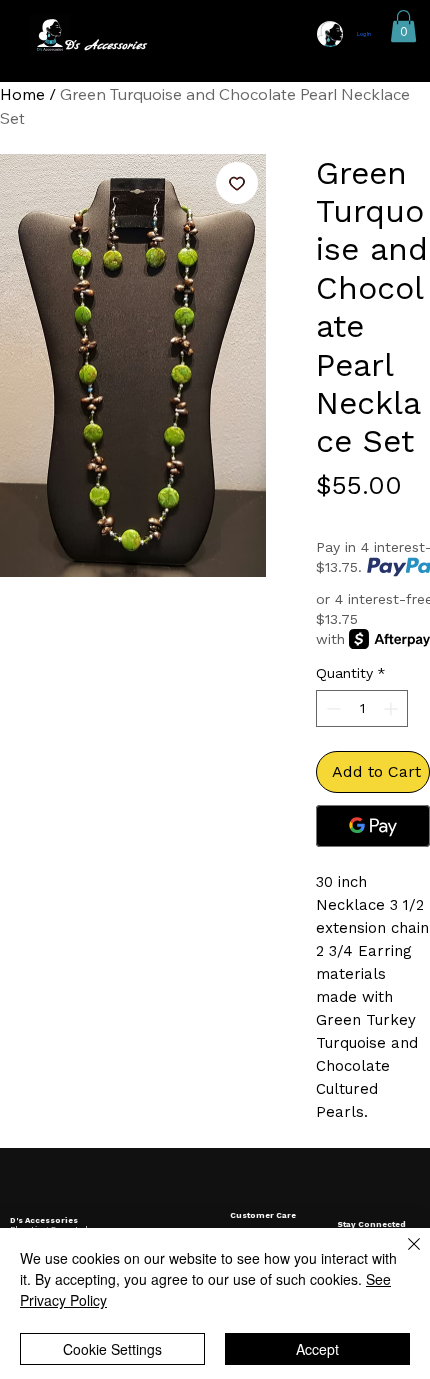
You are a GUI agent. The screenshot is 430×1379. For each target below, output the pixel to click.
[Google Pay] (373, 826)
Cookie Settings (112, 1349)
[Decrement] (331, 708)
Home (22, 94)
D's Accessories (105, 45)
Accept (317, 1349)
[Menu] (215, 35)
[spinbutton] (362, 708)
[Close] (402, 1256)
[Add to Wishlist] (237, 183)
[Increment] (392, 708)
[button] (403, 26)
